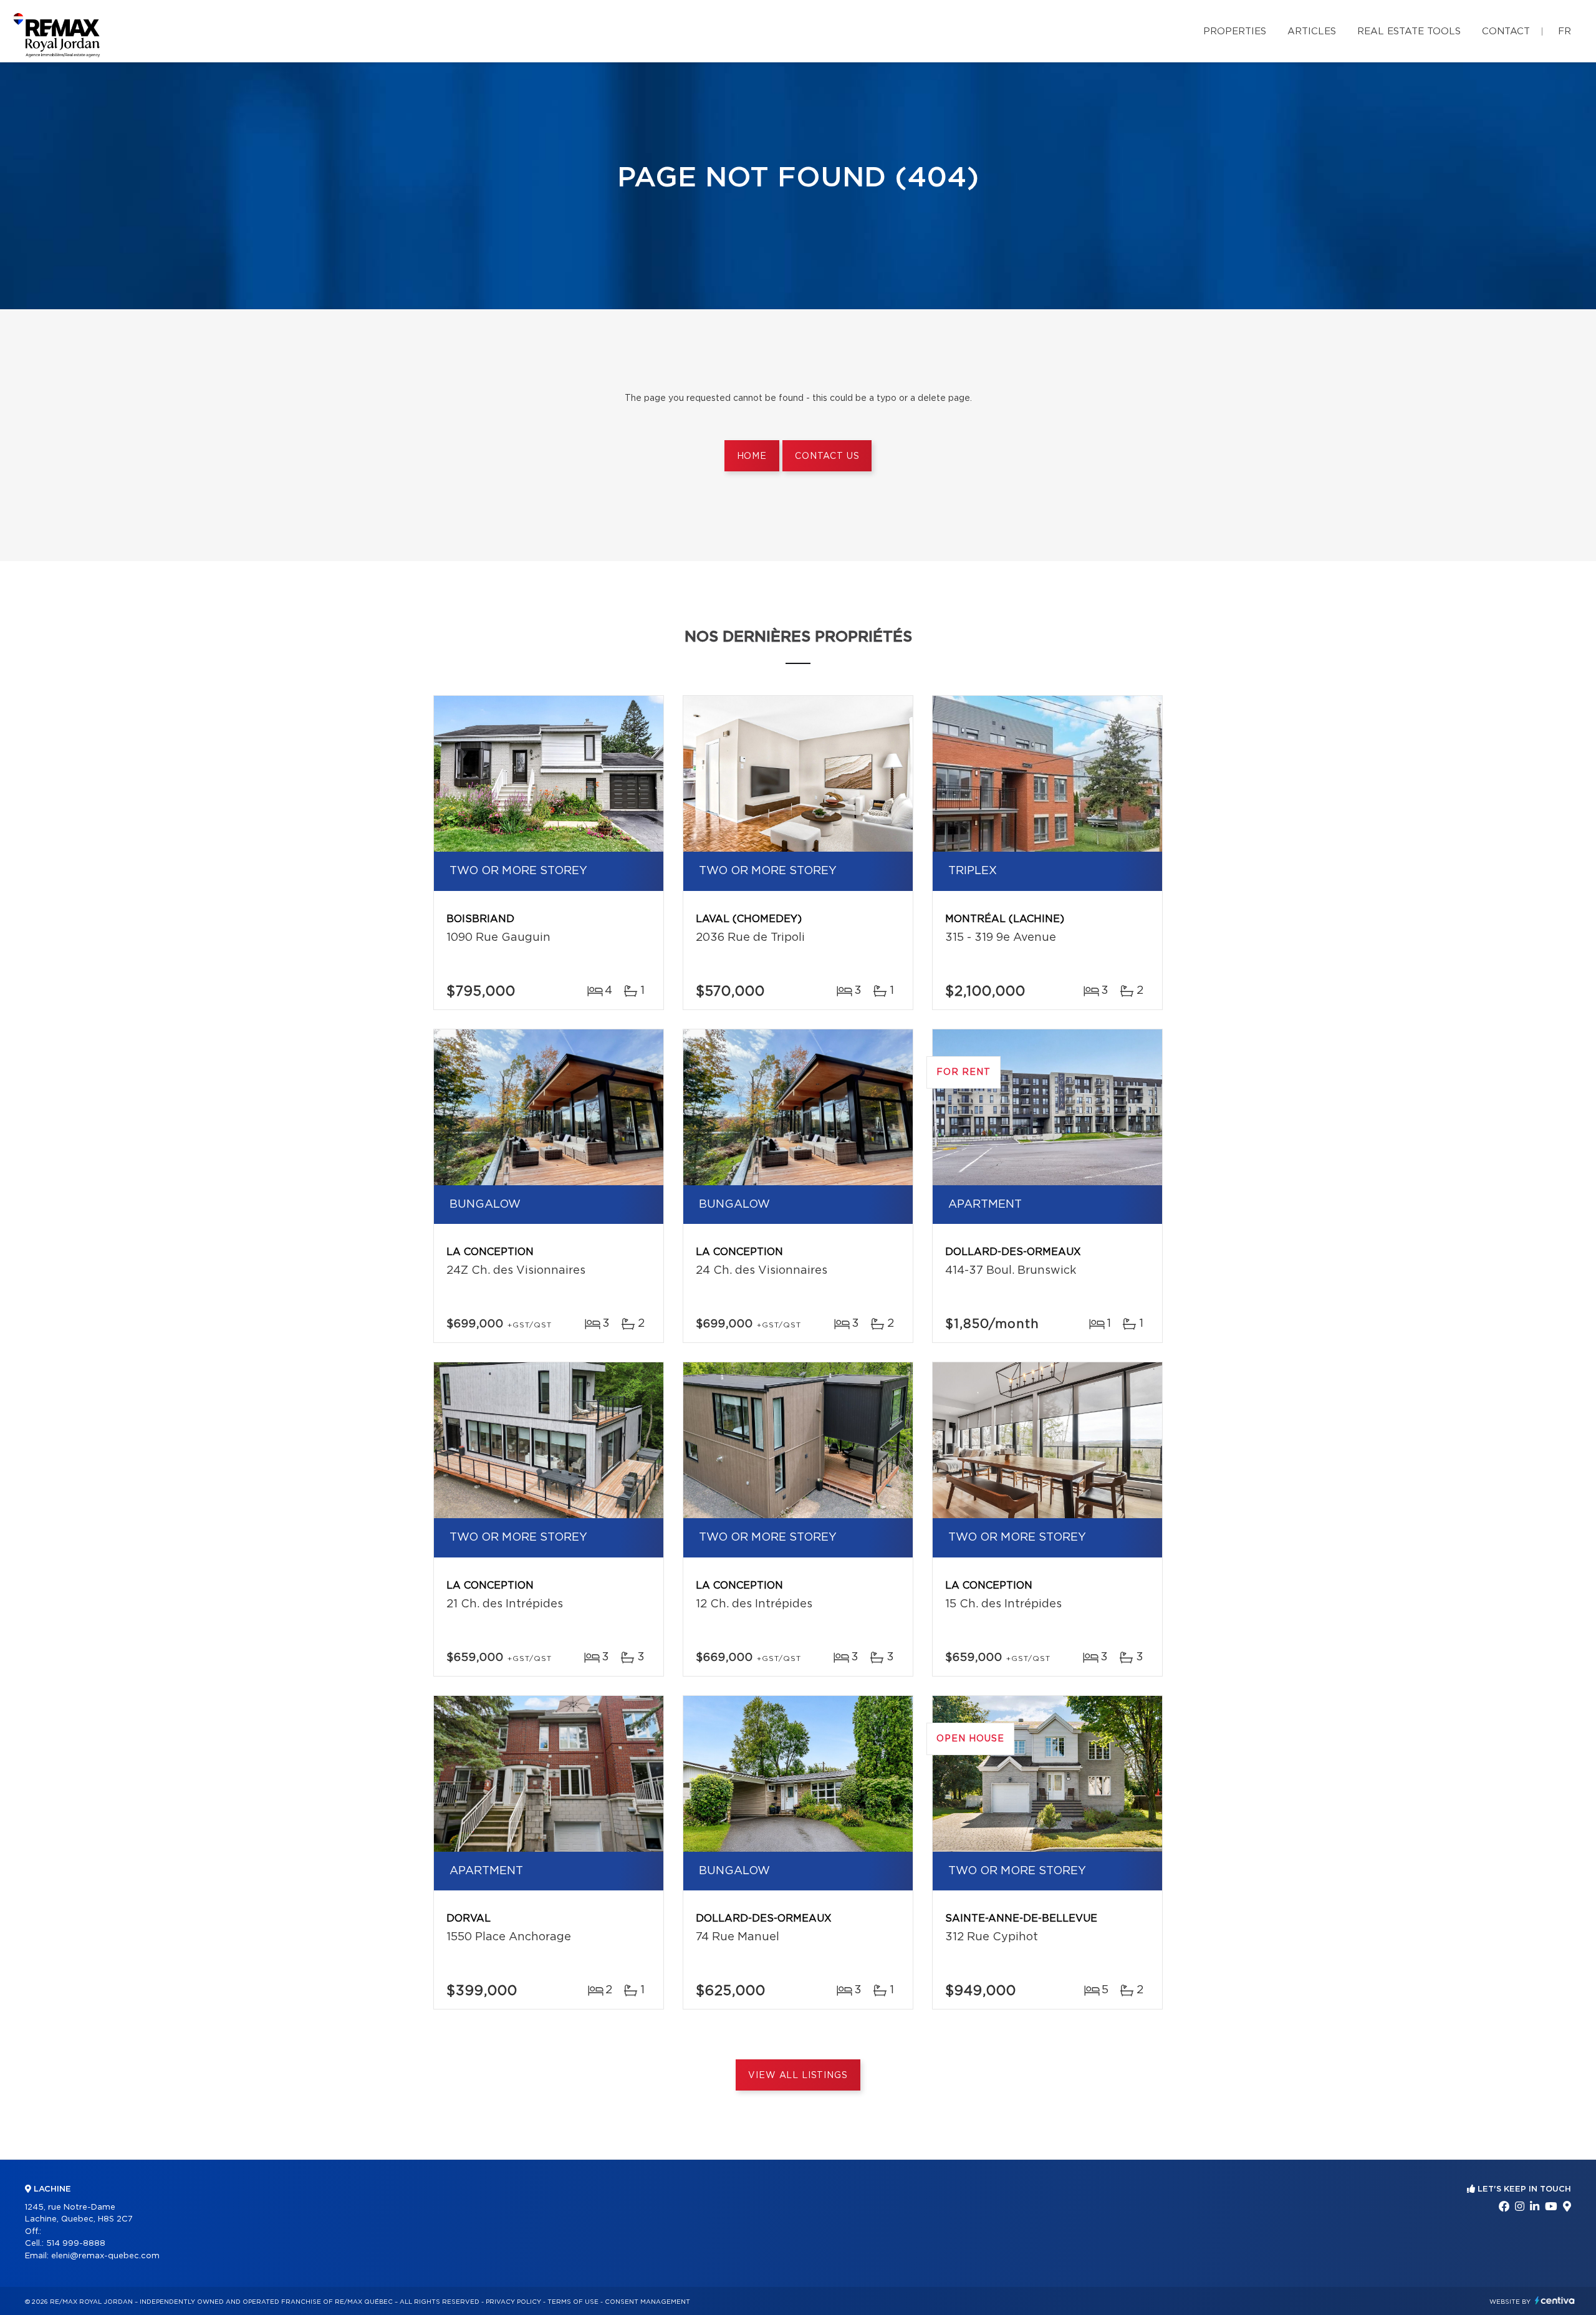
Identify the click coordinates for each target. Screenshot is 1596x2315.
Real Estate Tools (1409, 31)
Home (752, 456)
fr (1565, 31)
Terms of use (573, 2302)
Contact (1506, 31)
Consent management (647, 2302)
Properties (1235, 31)
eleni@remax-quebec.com (105, 2256)
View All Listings (798, 2076)
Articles (1312, 31)
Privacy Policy (513, 2302)
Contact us (827, 456)
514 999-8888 (76, 2244)
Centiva (1555, 2300)
